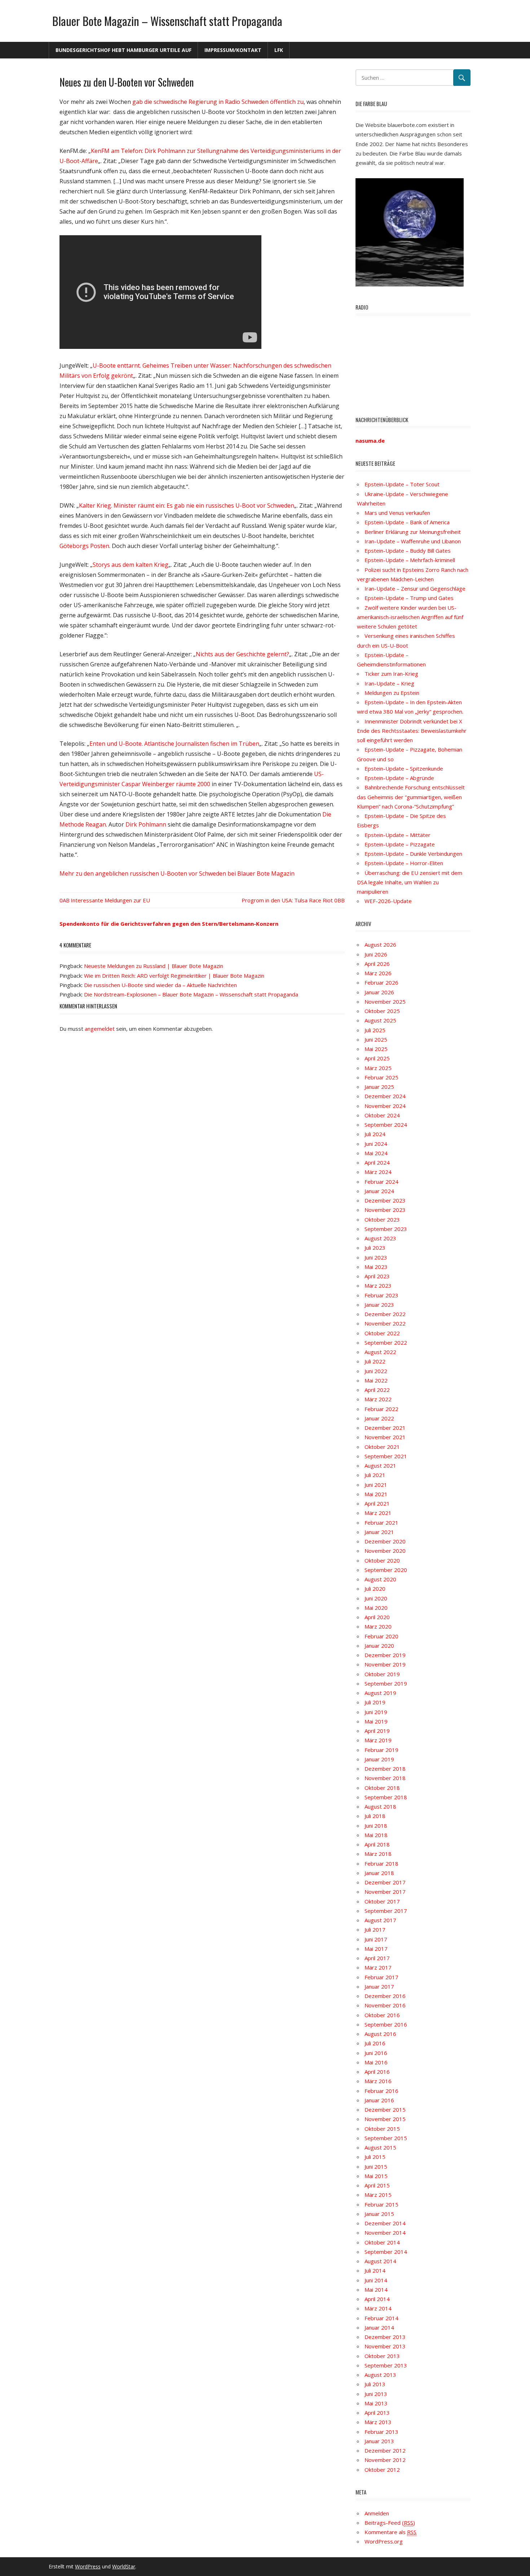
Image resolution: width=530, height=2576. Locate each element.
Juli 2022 (375, 1361)
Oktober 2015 (382, 2129)
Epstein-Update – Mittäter (397, 835)
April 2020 (377, 1617)
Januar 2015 (379, 2214)
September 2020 (386, 1570)
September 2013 (386, 2365)
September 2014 (386, 2252)
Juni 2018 (376, 1826)
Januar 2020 (379, 1646)
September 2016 (386, 2024)
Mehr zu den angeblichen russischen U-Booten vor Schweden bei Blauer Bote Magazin (177, 873)
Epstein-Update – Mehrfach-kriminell (410, 560)
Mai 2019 (376, 1721)
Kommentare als (390, 2532)
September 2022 (386, 1342)
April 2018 (377, 1844)
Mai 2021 (376, 1494)
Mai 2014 (376, 2290)
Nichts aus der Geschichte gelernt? (242, 654)
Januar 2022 (379, 1418)
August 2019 (380, 1693)
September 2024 (386, 1125)
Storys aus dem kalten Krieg (131, 565)
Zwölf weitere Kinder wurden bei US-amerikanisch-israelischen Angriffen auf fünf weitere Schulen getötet (410, 617)
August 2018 (380, 1806)
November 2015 (385, 2119)
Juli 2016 (375, 2043)
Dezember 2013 (385, 2337)
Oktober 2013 (382, 2356)
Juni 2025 (376, 1039)
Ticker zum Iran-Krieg (391, 674)
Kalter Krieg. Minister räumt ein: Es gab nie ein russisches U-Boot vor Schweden (187, 505)
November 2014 (385, 2233)
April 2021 (377, 1503)
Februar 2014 (381, 2318)
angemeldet (100, 1029)
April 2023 (377, 1276)
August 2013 (380, 2375)
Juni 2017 (376, 1939)
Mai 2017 (376, 1949)
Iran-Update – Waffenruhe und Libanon (413, 541)
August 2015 (380, 2147)
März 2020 (378, 1626)
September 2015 (386, 2138)
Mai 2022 (376, 1380)
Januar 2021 (379, 1532)
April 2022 (377, 1390)
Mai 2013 (376, 2403)
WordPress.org (384, 2541)
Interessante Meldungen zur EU (110, 900)
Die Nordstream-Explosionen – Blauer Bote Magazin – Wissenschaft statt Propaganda (191, 994)
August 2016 (380, 2034)
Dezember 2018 (385, 1769)
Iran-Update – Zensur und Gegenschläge (415, 588)
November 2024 (385, 1106)
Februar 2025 (381, 1077)
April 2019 (377, 1731)
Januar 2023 (379, 1305)
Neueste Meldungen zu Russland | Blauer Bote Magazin (154, 966)
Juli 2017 (375, 1929)
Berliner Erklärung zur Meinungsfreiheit (413, 532)
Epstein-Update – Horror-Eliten (404, 863)
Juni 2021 (376, 1485)
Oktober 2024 (382, 1115)
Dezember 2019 (385, 1655)
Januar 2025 (379, 1087)
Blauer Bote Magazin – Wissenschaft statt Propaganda (167, 21)
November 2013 (385, 2346)
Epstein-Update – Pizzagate (400, 844)
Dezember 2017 (385, 1882)
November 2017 (385, 1892)
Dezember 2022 (385, 1314)
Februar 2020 (381, 1636)
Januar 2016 (379, 2100)
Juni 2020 (376, 1598)
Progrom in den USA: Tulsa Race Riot (287, 900)
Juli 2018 (375, 1816)
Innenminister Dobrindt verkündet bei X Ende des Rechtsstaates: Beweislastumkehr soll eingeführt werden (412, 731)
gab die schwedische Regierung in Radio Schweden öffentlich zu (218, 102)
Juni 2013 (376, 2394)
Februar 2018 (381, 1863)
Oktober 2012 (382, 2470)
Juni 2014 (376, 2280)
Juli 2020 (375, 1589)
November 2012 (385, 2460)
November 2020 (385, 1551)
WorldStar (124, 2566)
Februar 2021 (381, 1523)
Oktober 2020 (382, 1560)
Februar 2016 (381, 2091)
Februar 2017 (381, 1977)
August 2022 (380, 1352)
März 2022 (378, 1399)
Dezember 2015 (385, 2110)
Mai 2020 (376, 1608)
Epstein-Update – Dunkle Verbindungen (413, 854)
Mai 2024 (376, 1153)
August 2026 (380, 945)
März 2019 (378, 1740)
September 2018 (386, 1797)
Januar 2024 (379, 1191)
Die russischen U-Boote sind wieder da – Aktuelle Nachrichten (160, 985)
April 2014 (377, 2299)
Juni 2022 (376, 1371)
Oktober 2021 (382, 1447)
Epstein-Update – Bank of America (407, 522)
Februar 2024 (381, 1182)
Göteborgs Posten (84, 546)
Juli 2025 (375, 1030)
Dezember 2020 (385, 1541)
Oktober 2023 (382, 1219)
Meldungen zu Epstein (392, 693)
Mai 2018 (376, 1835)
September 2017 (386, 1911)
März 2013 (378, 2422)
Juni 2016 (376, 2053)
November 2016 (385, 2005)
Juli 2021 (375, 1475)
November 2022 (385, 1323)
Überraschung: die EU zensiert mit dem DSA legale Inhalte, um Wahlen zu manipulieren (410, 882)
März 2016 (378, 2081)
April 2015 (377, 2185)
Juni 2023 (376, 1257)
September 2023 (386, 1229)
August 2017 (380, 1920)
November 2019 (385, 1664)
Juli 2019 (375, 1702)
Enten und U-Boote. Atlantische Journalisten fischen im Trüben (174, 744)
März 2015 (378, 2195)
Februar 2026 (381, 982)
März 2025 (378, 1068)
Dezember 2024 (385, 1096)
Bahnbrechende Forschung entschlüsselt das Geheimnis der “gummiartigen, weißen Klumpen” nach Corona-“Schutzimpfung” (411, 797)
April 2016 (377, 2072)
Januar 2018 (379, 1873)
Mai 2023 (376, 1267)
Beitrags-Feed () (390, 2523)
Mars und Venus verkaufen (397, 513)
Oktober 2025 (382, 1011)
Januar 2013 (379, 2441)
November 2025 (385, 1002)
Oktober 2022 (382, 1333)
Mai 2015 (376, 2176)
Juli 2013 (375, 2384)
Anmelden (377, 2513)
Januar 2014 (379, 2327)
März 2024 (378, 1172)
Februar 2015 (381, 2204)
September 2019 (386, 1683)
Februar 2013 (381, 2432)
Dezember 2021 (385, 1428)
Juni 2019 (376, 1712)
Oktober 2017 (382, 1901)
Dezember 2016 (385, 1996)
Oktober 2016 (382, 2015)
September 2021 (386, 1456)
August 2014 (380, 2261)
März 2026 (378, 973)
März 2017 (378, 1967)
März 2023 (378, 1285)
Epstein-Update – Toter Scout (402, 484)
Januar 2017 (379, 1986)
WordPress (88, 2566)
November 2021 (385, 1437)
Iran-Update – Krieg (389, 683)
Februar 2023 (381, 1295)
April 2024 (377, 1162)
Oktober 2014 (382, 2242)
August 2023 (380, 1238)
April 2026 (377, 964)
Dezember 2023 (385, 1200)
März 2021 (378, 1513)
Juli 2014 (375, 2270)
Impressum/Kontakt (233, 50)
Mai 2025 (376, 1049)
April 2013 (377, 2413)
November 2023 (385, 1210)
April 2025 (377, 1058)
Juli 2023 (375, 1248)
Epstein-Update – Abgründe (399, 778)
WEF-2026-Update (388, 901)
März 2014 (378, 2308)
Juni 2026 (376, 954)
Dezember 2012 (385, 2450)
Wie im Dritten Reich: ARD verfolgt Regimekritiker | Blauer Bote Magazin (174, 976)
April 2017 (377, 1958)
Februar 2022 (381, 1409)
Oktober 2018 (382, 1788)
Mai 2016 (376, 2062)
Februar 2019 (381, 1750)
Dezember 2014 (385, 2223)
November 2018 (385, 1778)
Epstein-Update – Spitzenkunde (404, 768)
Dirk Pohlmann (146, 824)
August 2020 (380, 1579)
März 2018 (378, 1854)
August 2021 (380, 1466)
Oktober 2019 (382, 1674)
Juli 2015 (375, 2157)
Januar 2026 (379, 992)
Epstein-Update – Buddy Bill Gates (408, 551)
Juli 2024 (375, 1134)
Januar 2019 (379, 1759)
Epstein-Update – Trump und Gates (409, 598)
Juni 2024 (376, 1144)
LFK (279, 50)
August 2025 (380, 1020)
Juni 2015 (376, 2167)
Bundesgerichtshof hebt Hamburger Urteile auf (123, 50)
